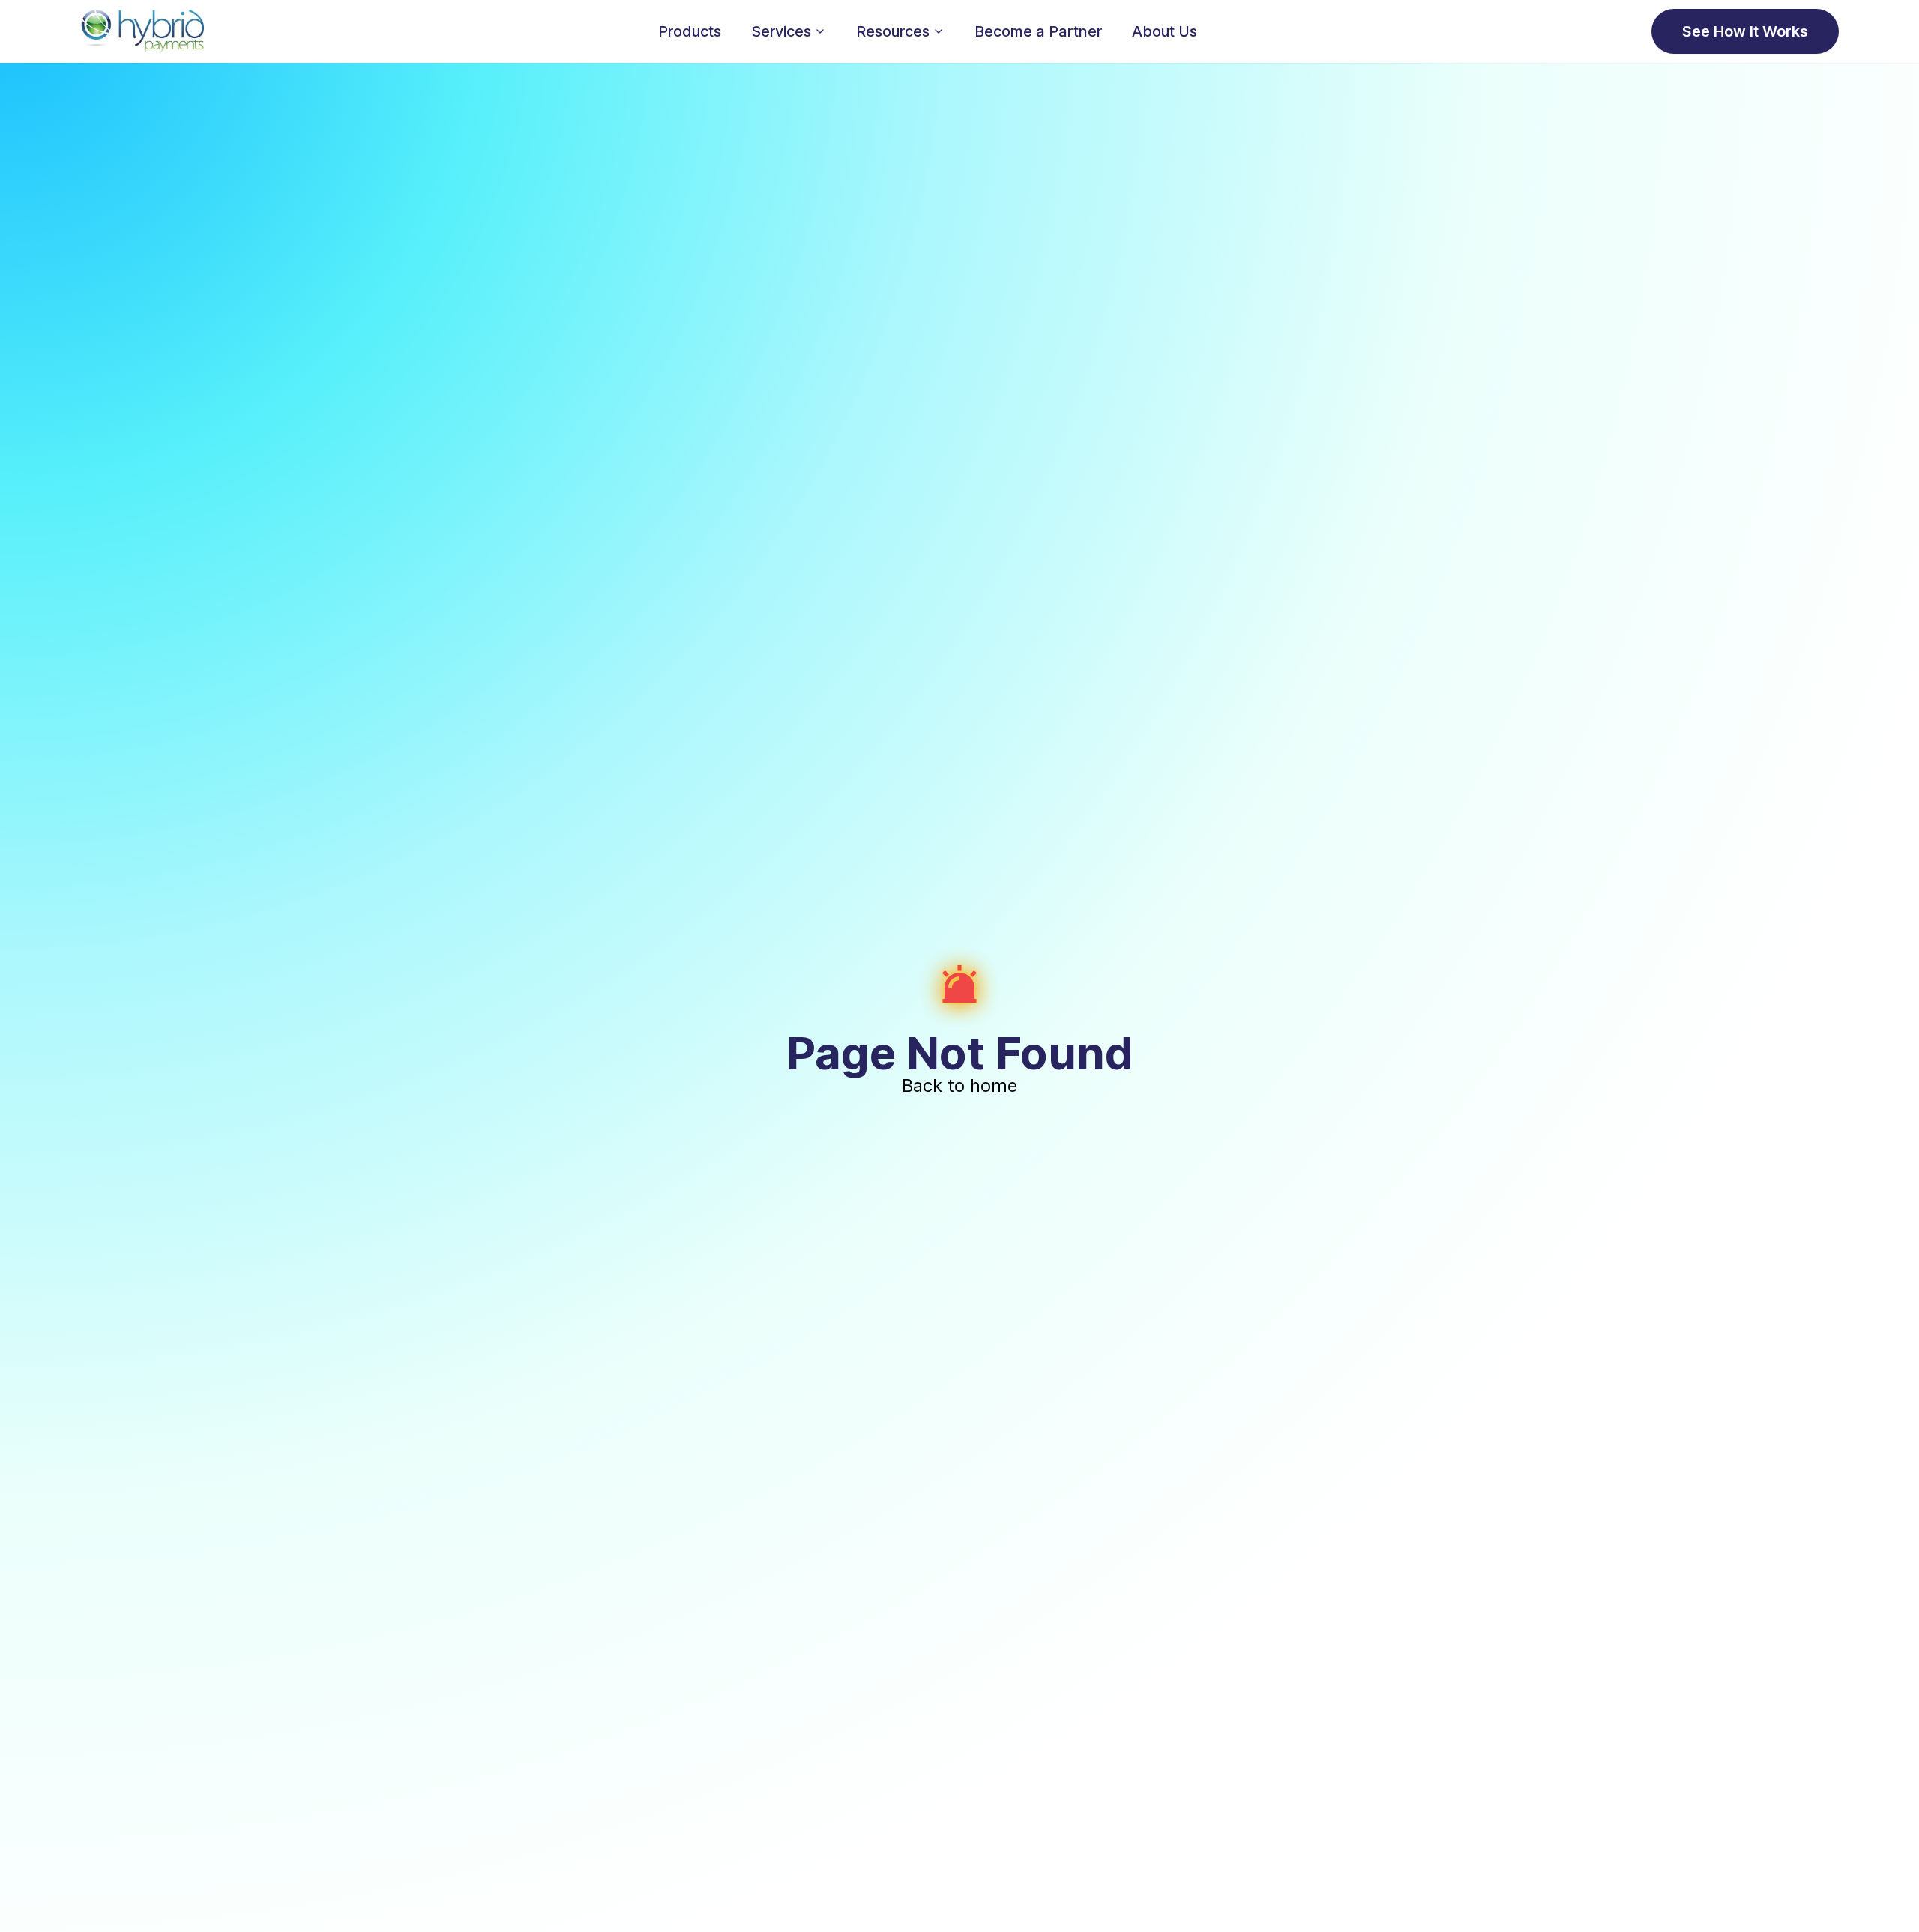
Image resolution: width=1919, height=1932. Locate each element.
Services (781, 31)
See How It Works (1745, 31)
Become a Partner (1038, 31)
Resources (893, 31)
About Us (1165, 31)
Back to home (959, 1086)
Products (690, 31)
